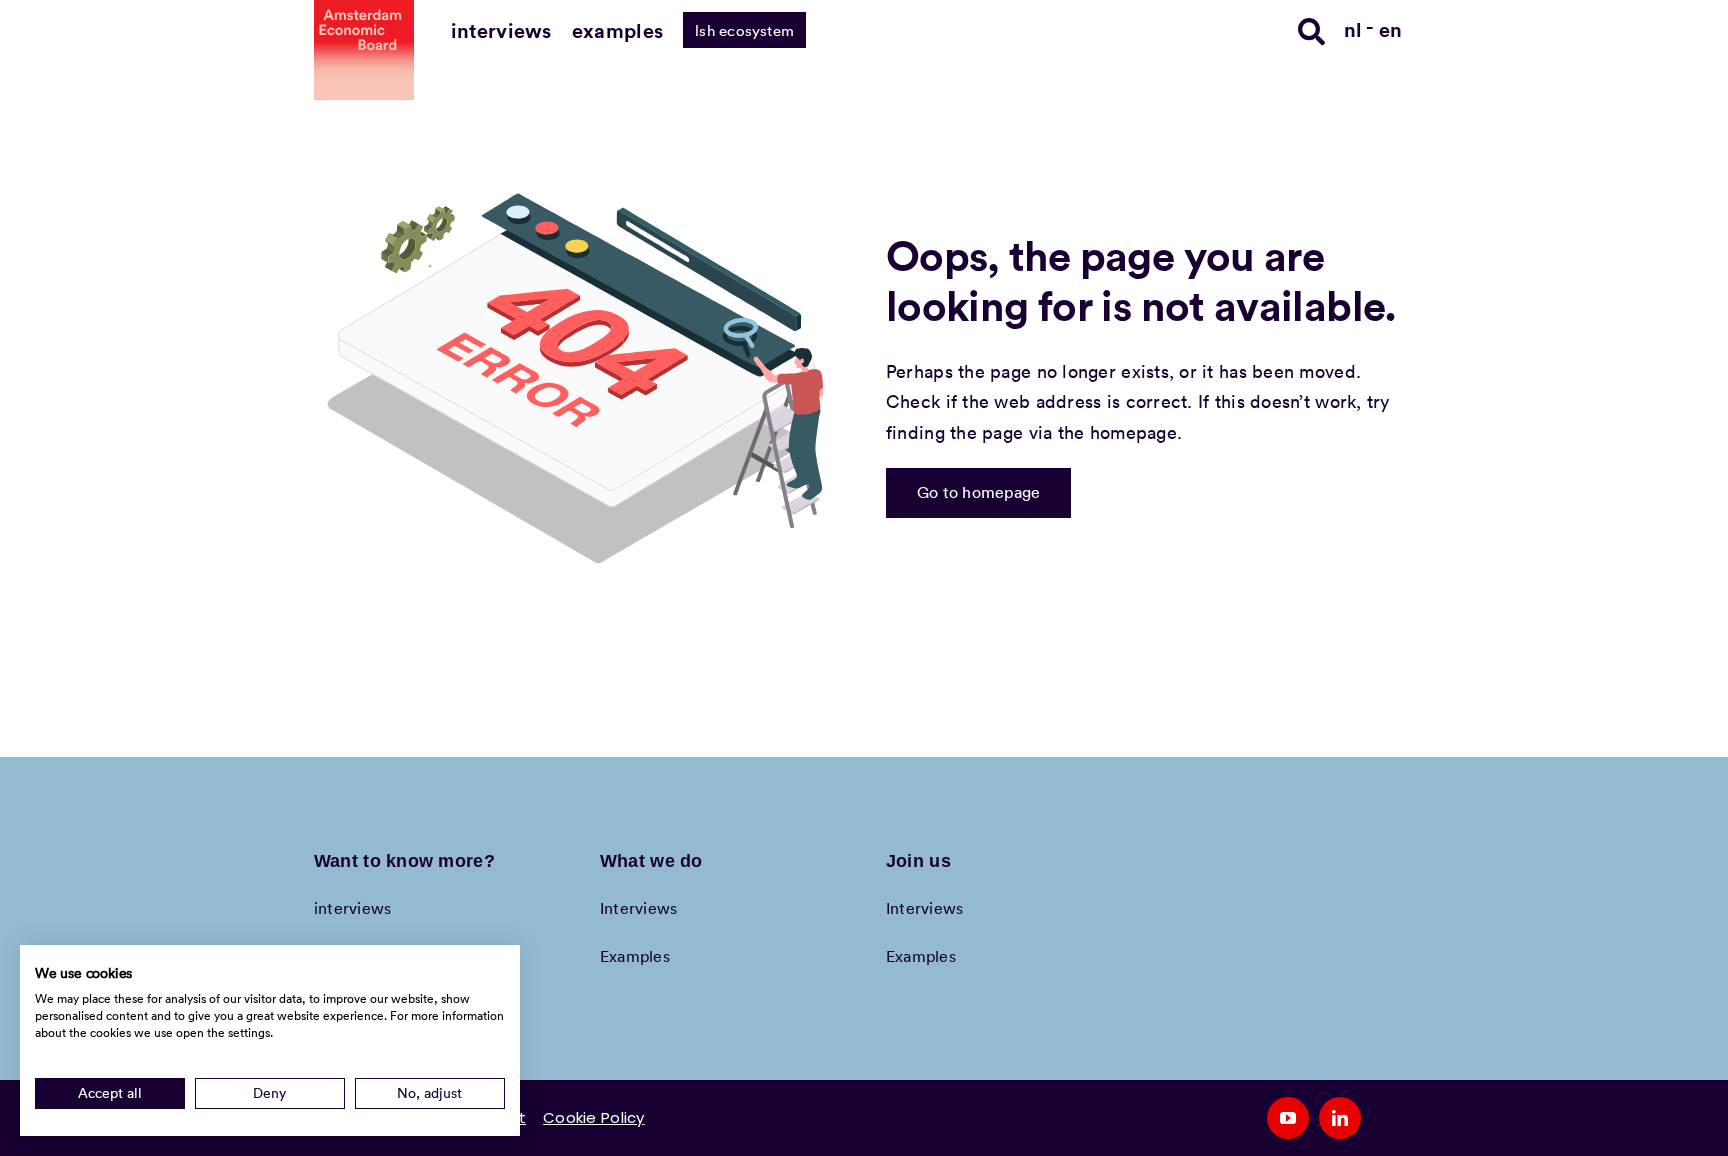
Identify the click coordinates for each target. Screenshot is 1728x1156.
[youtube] (1288, 1118)
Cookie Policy (594, 1117)
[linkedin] (1340, 1118)
